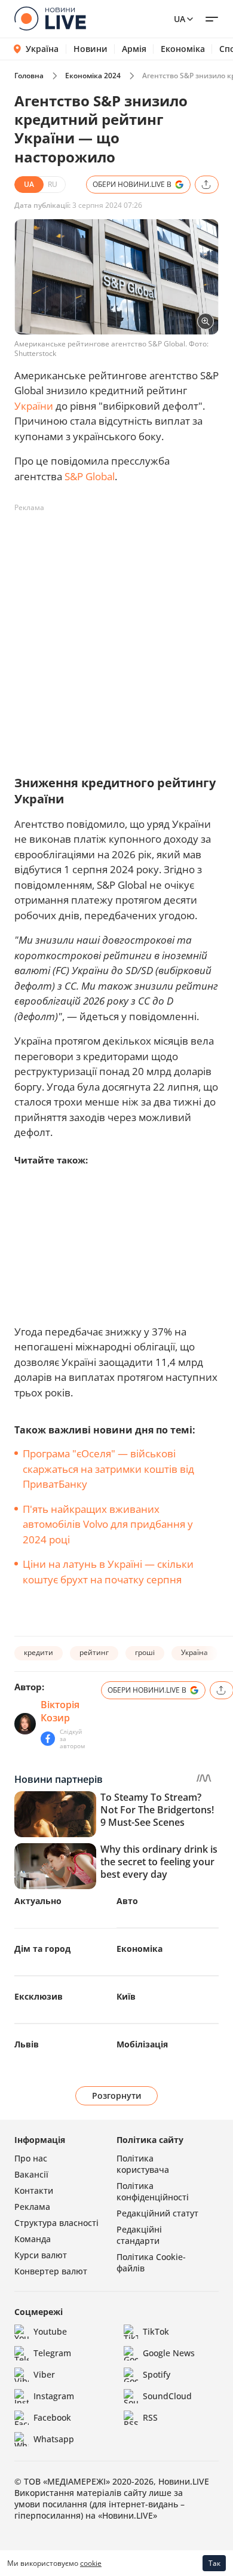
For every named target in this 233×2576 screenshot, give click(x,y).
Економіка (183, 49)
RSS (150, 2417)
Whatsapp (54, 2439)
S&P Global (90, 476)
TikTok (156, 2331)
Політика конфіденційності (153, 2191)
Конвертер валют (51, 2271)
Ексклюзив (39, 1996)
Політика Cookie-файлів (151, 2262)
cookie (91, 2563)
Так (214, 2563)
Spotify (157, 2374)
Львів (27, 2044)
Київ (126, 1996)
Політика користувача (143, 2164)
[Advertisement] (116, 634)
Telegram (52, 2353)
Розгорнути (117, 2096)
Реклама (32, 2207)
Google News (169, 2353)
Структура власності (56, 2223)
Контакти (34, 2190)
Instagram (54, 2396)
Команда (33, 2239)
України (34, 406)
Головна (29, 76)
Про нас (31, 2158)
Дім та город (42, 1949)
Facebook (52, 2417)
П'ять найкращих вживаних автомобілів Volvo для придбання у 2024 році (108, 1524)
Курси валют (41, 2255)
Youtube (50, 2331)
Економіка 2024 (93, 76)
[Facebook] (48, 1739)
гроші (145, 1652)
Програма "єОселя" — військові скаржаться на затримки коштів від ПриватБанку (108, 1469)
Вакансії (31, 2174)
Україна (42, 49)
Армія (134, 49)
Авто (127, 1901)
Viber (44, 2374)
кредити (39, 1652)
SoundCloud (167, 2396)
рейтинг (94, 1652)
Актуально (38, 1901)
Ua (180, 19)
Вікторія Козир (60, 1711)
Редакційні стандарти (139, 2235)
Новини (91, 49)
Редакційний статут (157, 2213)
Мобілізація (142, 2044)
